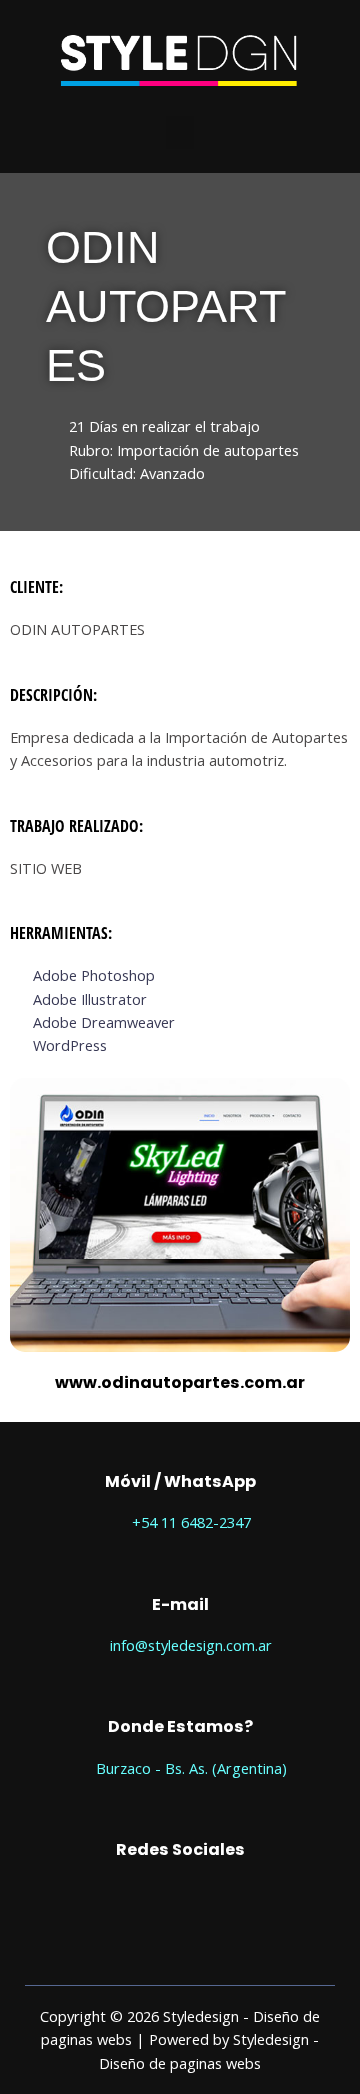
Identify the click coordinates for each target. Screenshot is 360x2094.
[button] (180, 132)
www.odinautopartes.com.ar (180, 1382)
